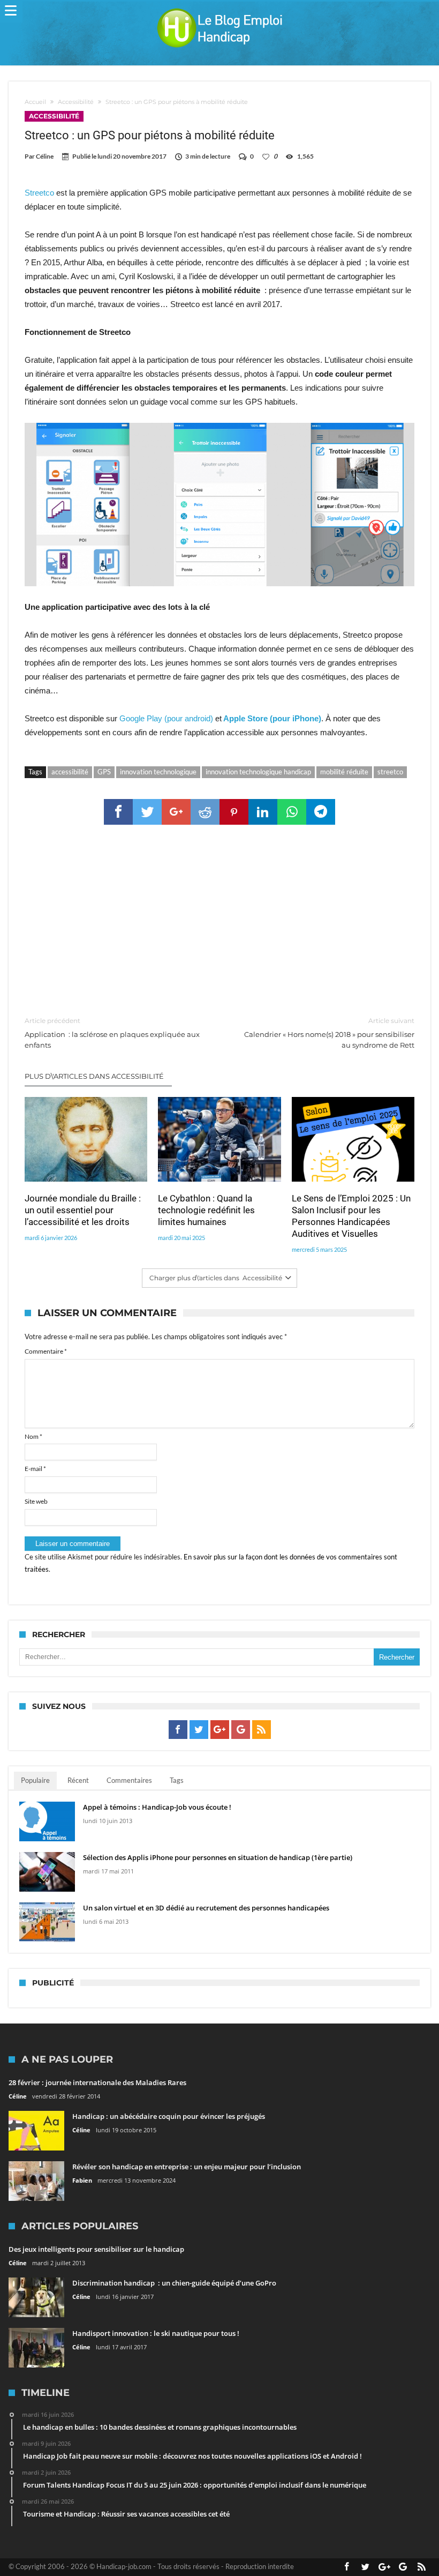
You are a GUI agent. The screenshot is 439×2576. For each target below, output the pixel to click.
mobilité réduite (344, 772)
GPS (104, 772)
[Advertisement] (220, 921)
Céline (45, 156)
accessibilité (70, 772)
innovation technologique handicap (258, 772)
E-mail (35, 1469)
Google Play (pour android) (167, 718)
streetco (390, 772)
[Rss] (262, 1730)
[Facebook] (178, 1730)
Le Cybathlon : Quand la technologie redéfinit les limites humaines (206, 1210)
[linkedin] (263, 812)
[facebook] (118, 812)
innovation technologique (158, 772)
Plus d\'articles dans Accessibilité (94, 1076)
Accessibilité (76, 102)
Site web (36, 1501)
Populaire (35, 1780)
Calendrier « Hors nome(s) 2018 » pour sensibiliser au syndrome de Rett (329, 1033)
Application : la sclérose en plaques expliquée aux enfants (112, 1033)
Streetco (39, 193)
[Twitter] (199, 1730)
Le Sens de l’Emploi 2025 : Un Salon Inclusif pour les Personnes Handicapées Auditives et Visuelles (351, 1216)
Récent (78, 1780)
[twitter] (147, 812)
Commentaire (46, 1351)
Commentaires (129, 1780)
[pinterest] (234, 812)
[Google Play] (241, 1730)
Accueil (35, 102)
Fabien (82, 2180)
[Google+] (220, 1730)
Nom (33, 1436)
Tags (177, 1780)
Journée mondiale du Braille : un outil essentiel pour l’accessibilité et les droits (83, 1210)
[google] (176, 812)
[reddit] (205, 812)
